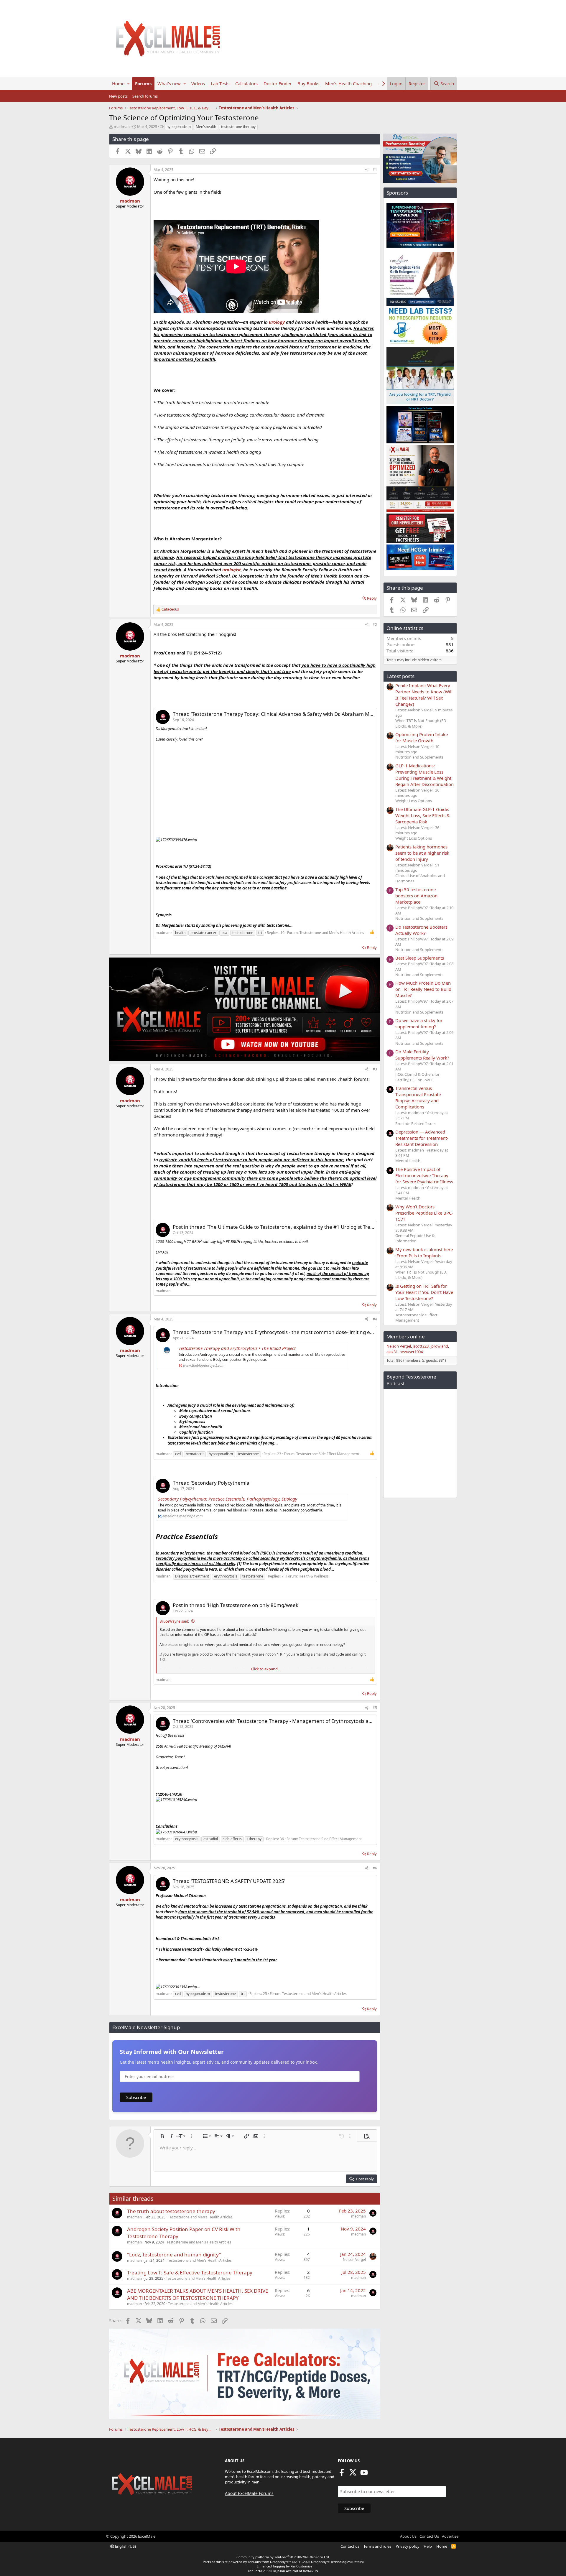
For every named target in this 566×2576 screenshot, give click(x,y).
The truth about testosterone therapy (171, 2211)
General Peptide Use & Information (415, 1238)
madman (122, 126)
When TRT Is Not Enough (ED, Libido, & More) (421, 723)
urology (277, 322)
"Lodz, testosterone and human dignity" (174, 2255)
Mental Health (408, 1161)
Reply (372, 598)
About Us (408, 2536)
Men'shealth (206, 127)
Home (118, 83)
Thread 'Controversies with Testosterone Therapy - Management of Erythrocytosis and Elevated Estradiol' (296, 1721)
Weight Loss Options (414, 801)
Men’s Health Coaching (348, 83)
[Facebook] (342, 2474)
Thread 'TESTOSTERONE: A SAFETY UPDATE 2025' (229, 1881)
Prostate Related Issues (416, 1123)
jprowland (439, 1346)
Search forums (145, 96)
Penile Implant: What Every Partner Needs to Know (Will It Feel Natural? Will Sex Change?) (424, 695)
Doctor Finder (278, 83)
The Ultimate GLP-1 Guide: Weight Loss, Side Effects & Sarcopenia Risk (423, 815)
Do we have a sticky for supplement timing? (419, 1023)
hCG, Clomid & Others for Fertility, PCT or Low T (417, 1077)
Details (357, 2562)
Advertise (450, 2536)
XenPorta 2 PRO (260, 2571)
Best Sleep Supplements (420, 958)
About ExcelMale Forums (249, 2493)
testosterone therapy (238, 127)
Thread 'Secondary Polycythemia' (212, 1483)
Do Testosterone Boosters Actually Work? (421, 930)
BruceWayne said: (174, 1621)
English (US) (125, 2546)
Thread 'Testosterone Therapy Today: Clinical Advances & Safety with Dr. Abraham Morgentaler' (284, 714)
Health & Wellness (314, 1576)
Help (428, 2546)
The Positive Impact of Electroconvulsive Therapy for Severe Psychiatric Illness (424, 1175)
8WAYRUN (311, 2571)
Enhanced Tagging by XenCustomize (284, 2566)
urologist (232, 570)
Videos (198, 83)
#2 (375, 625)
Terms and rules (377, 2546)
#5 (375, 1708)
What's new (169, 83)
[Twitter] (353, 2474)
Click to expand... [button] (266, 1669)
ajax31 (392, 1352)
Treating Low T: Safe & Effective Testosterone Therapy (190, 2272)
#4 (375, 1319)
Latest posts (400, 676)
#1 (375, 170)
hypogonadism (179, 127)
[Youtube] (364, 2474)
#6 (375, 1868)
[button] (128, 84)
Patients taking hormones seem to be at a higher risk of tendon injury (422, 853)
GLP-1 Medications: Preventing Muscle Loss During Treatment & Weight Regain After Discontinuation (424, 775)
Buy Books (308, 83)
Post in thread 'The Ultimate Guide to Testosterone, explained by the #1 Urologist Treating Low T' (285, 1227)
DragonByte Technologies (331, 2562)
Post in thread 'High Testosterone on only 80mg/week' (236, 1605)
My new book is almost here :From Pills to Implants (424, 1252)
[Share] (367, 170)
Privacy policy (408, 2546)
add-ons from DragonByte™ (270, 2562)
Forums (143, 83)
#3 (375, 1069)
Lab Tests (220, 83)
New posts (118, 96)
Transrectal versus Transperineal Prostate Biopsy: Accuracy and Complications (418, 1097)
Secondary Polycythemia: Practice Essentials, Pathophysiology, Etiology (228, 1499)
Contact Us (429, 2536)
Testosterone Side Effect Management (328, 1454)
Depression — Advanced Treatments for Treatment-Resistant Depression (422, 1138)
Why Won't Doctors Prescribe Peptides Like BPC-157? (424, 1213)
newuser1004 (411, 1352)
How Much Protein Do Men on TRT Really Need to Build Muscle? (423, 989)
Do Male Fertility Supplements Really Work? (422, 1055)
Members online (406, 1336)
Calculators (246, 83)
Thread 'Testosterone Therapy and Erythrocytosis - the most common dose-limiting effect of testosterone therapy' (306, 1332)
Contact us (350, 2546)
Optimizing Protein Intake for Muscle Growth (422, 737)
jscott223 (421, 1346)
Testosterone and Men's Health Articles (332, 933)
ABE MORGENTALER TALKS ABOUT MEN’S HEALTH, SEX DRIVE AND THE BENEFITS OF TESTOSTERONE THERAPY (198, 2294)
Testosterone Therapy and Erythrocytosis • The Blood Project (237, 1348)
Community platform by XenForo (283, 2557)
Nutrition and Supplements (419, 757)
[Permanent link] (221, 1537)
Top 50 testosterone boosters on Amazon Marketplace (416, 896)
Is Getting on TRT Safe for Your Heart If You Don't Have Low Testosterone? (424, 1292)
